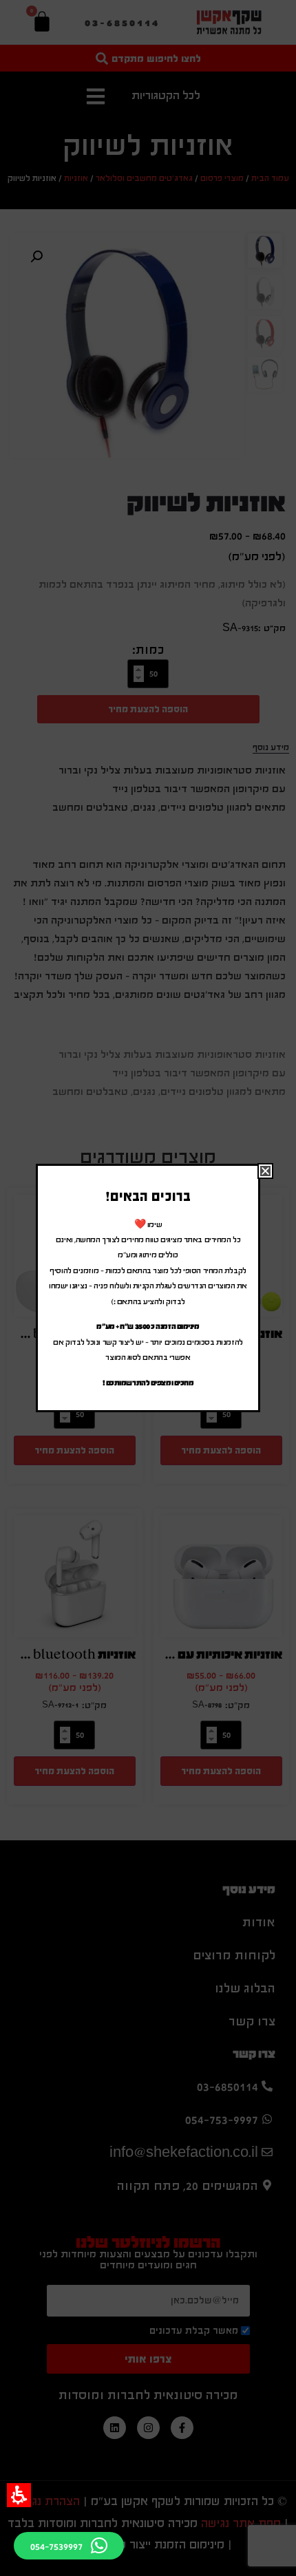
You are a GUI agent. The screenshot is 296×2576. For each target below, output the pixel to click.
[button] (19, 2495)
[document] (148, 1288)
